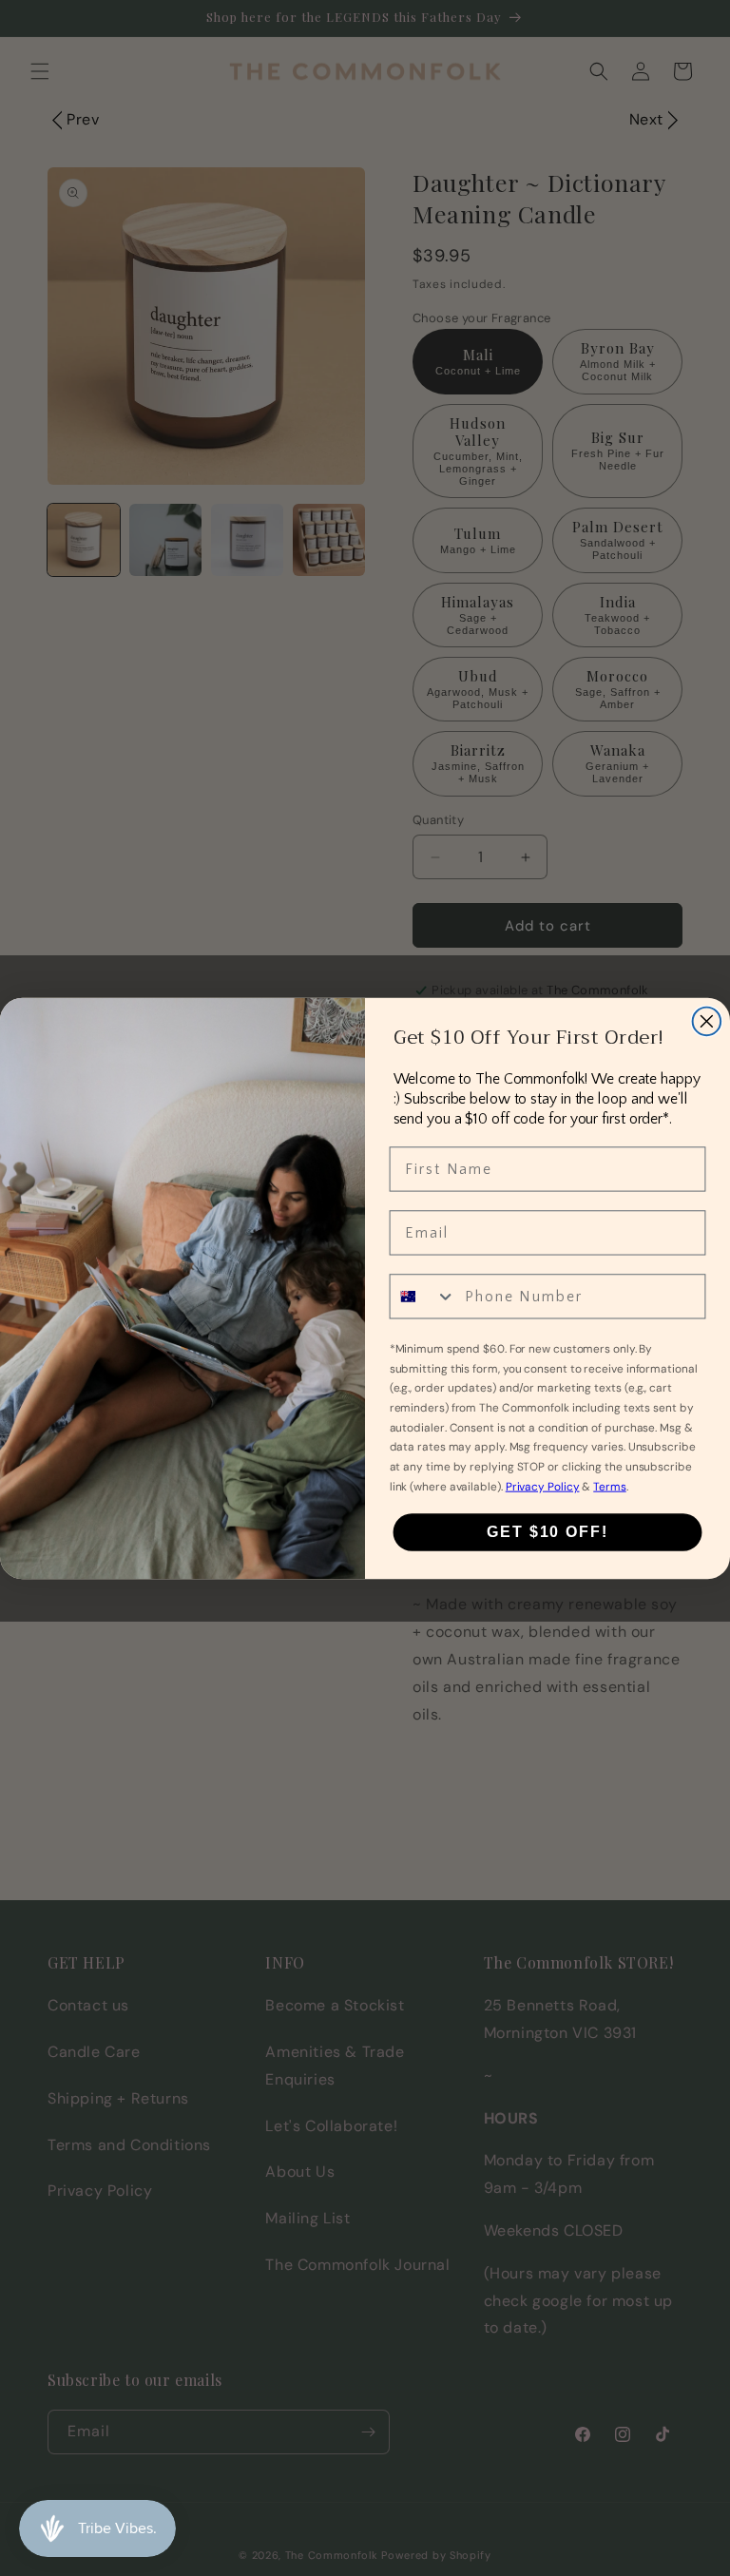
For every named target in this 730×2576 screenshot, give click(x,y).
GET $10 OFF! (547, 1532)
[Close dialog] (707, 1021)
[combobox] (423, 1296)
